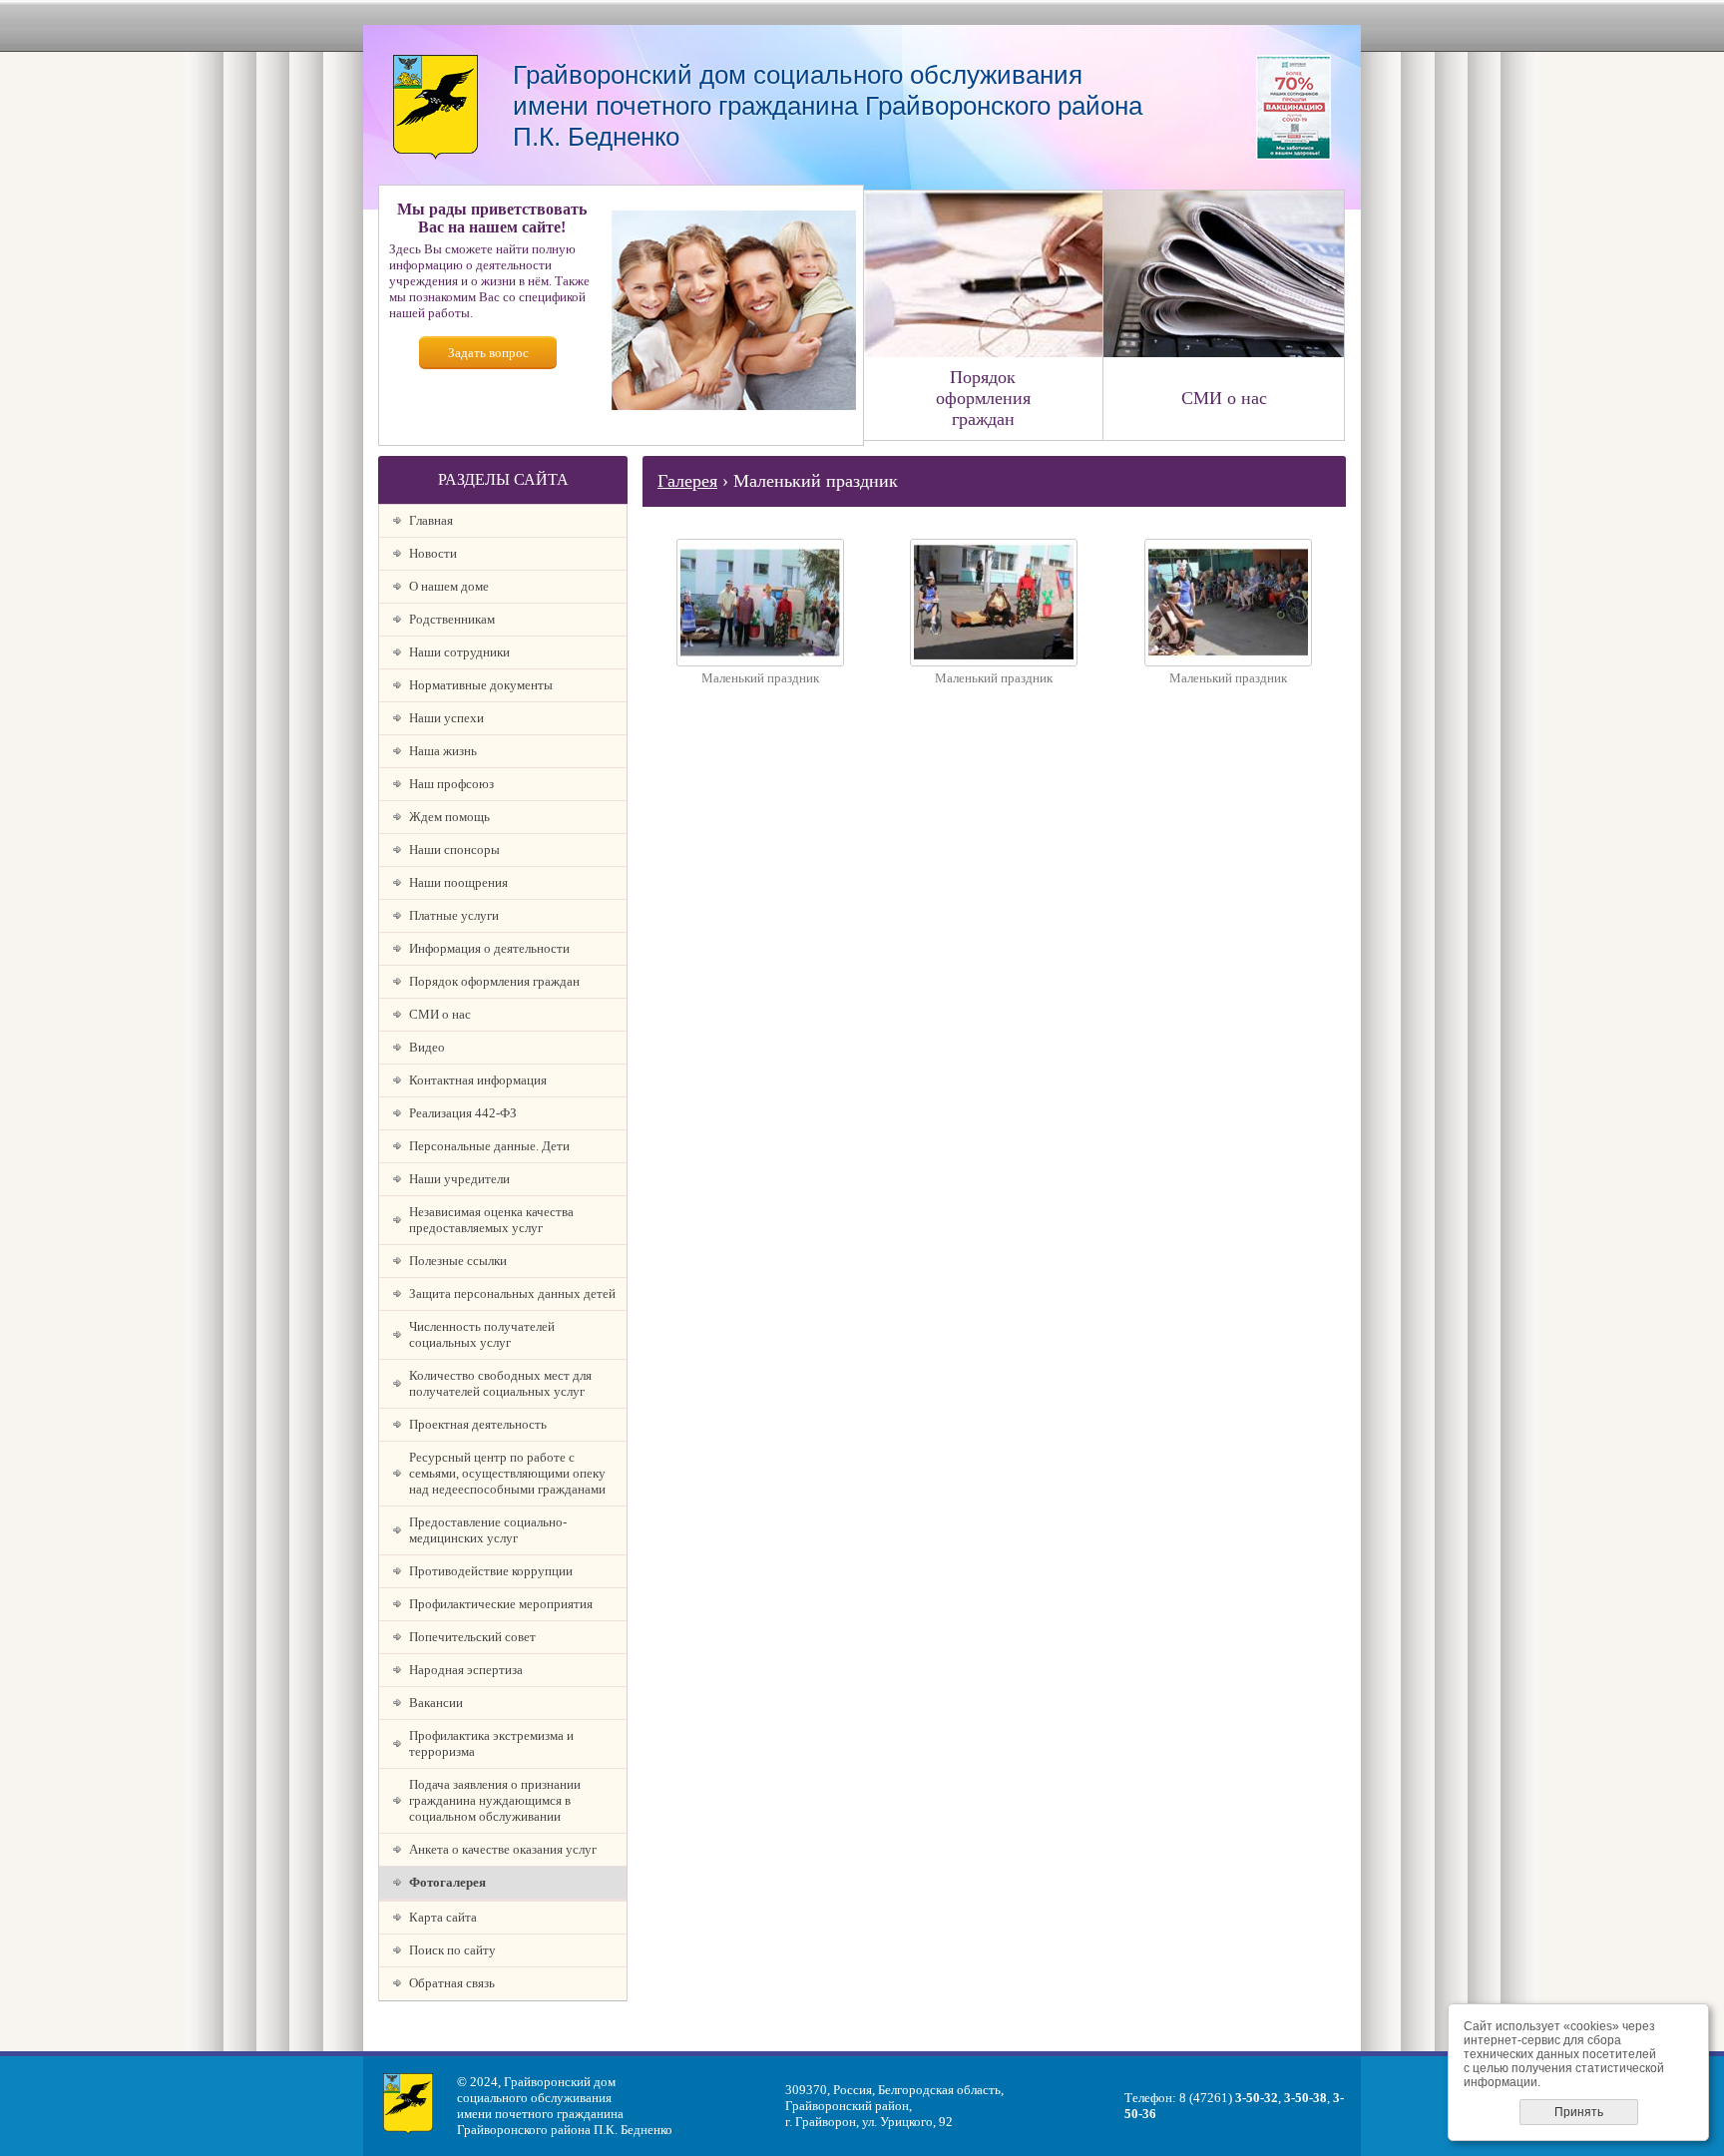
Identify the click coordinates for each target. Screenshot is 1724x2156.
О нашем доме (449, 586)
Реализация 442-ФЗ (463, 1113)
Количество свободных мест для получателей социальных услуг (500, 1383)
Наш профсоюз (451, 784)
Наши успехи (446, 718)
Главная (431, 520)
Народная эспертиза (466, 1670)
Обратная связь (452, 1983)
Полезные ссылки (458, 1261)
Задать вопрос (488, 353)
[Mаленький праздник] (760, 662)
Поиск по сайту (452, 1950)
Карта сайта (443, 1917)
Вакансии (436, 1703)
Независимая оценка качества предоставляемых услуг (491, 1220)
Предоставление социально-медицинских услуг (488, 1530)
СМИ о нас (440, 1014)
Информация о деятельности (489, 948)
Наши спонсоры (454, 850)
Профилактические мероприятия (501, 1604)
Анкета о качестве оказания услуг (503, 1849)
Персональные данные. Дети (489, 1146)
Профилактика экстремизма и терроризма (491, 1743)
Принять (1579, 2112)
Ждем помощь (449, 817)
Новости (433, 553)
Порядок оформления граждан (494, 981)
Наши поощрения (458, 882)
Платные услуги (454, 915)
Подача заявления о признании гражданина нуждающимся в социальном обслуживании (495, 1800)
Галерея (687, 481)
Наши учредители (459, 1179)
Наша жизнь (443, 751)
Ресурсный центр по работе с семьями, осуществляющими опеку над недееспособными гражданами (507, 1473)
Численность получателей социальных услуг (482, 1334)
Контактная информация (478, 1080)
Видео (427, 1047)
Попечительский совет (472, 1637)
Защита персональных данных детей (512, 1294)
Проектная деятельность (478, 1424)
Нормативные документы (481, 685)
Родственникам (452, 619)
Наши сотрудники (459, 652)
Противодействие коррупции (491, 1571)
